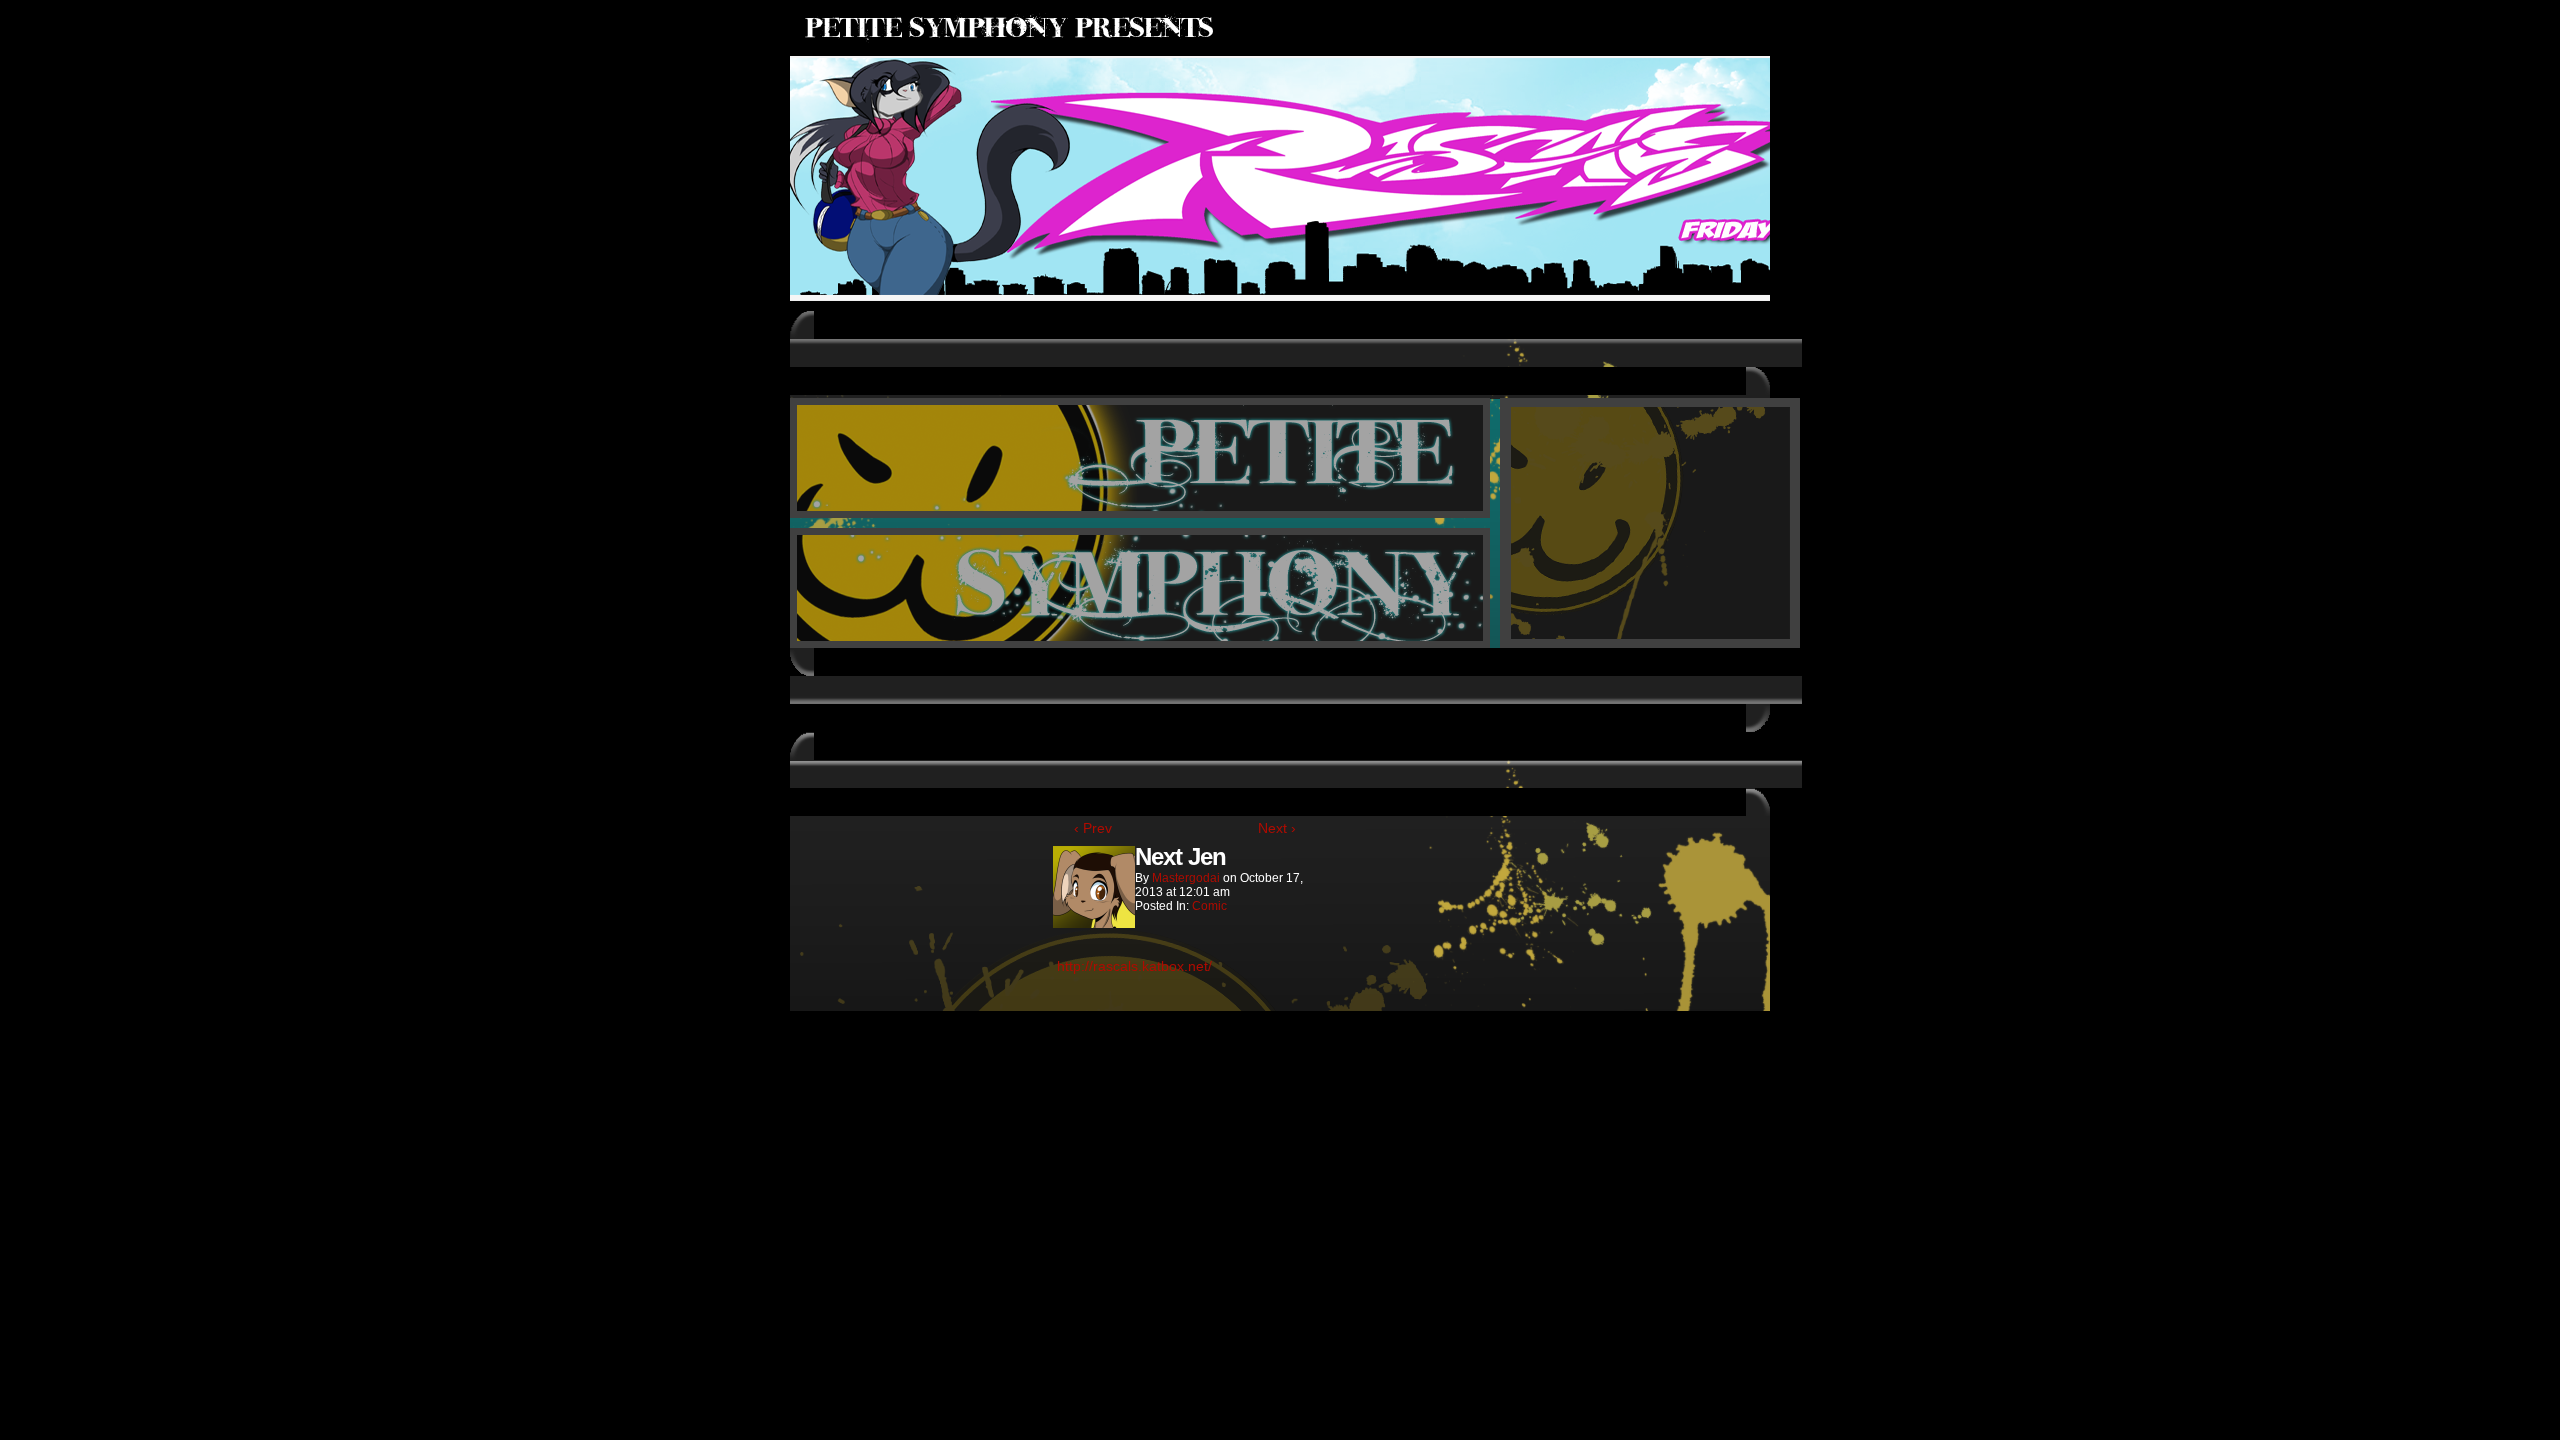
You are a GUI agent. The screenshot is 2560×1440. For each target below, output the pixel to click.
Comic (1209, 906)
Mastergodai (1186, 878)
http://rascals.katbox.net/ (1134, 966)
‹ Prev (1093, 828)
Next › (1277, 828)
